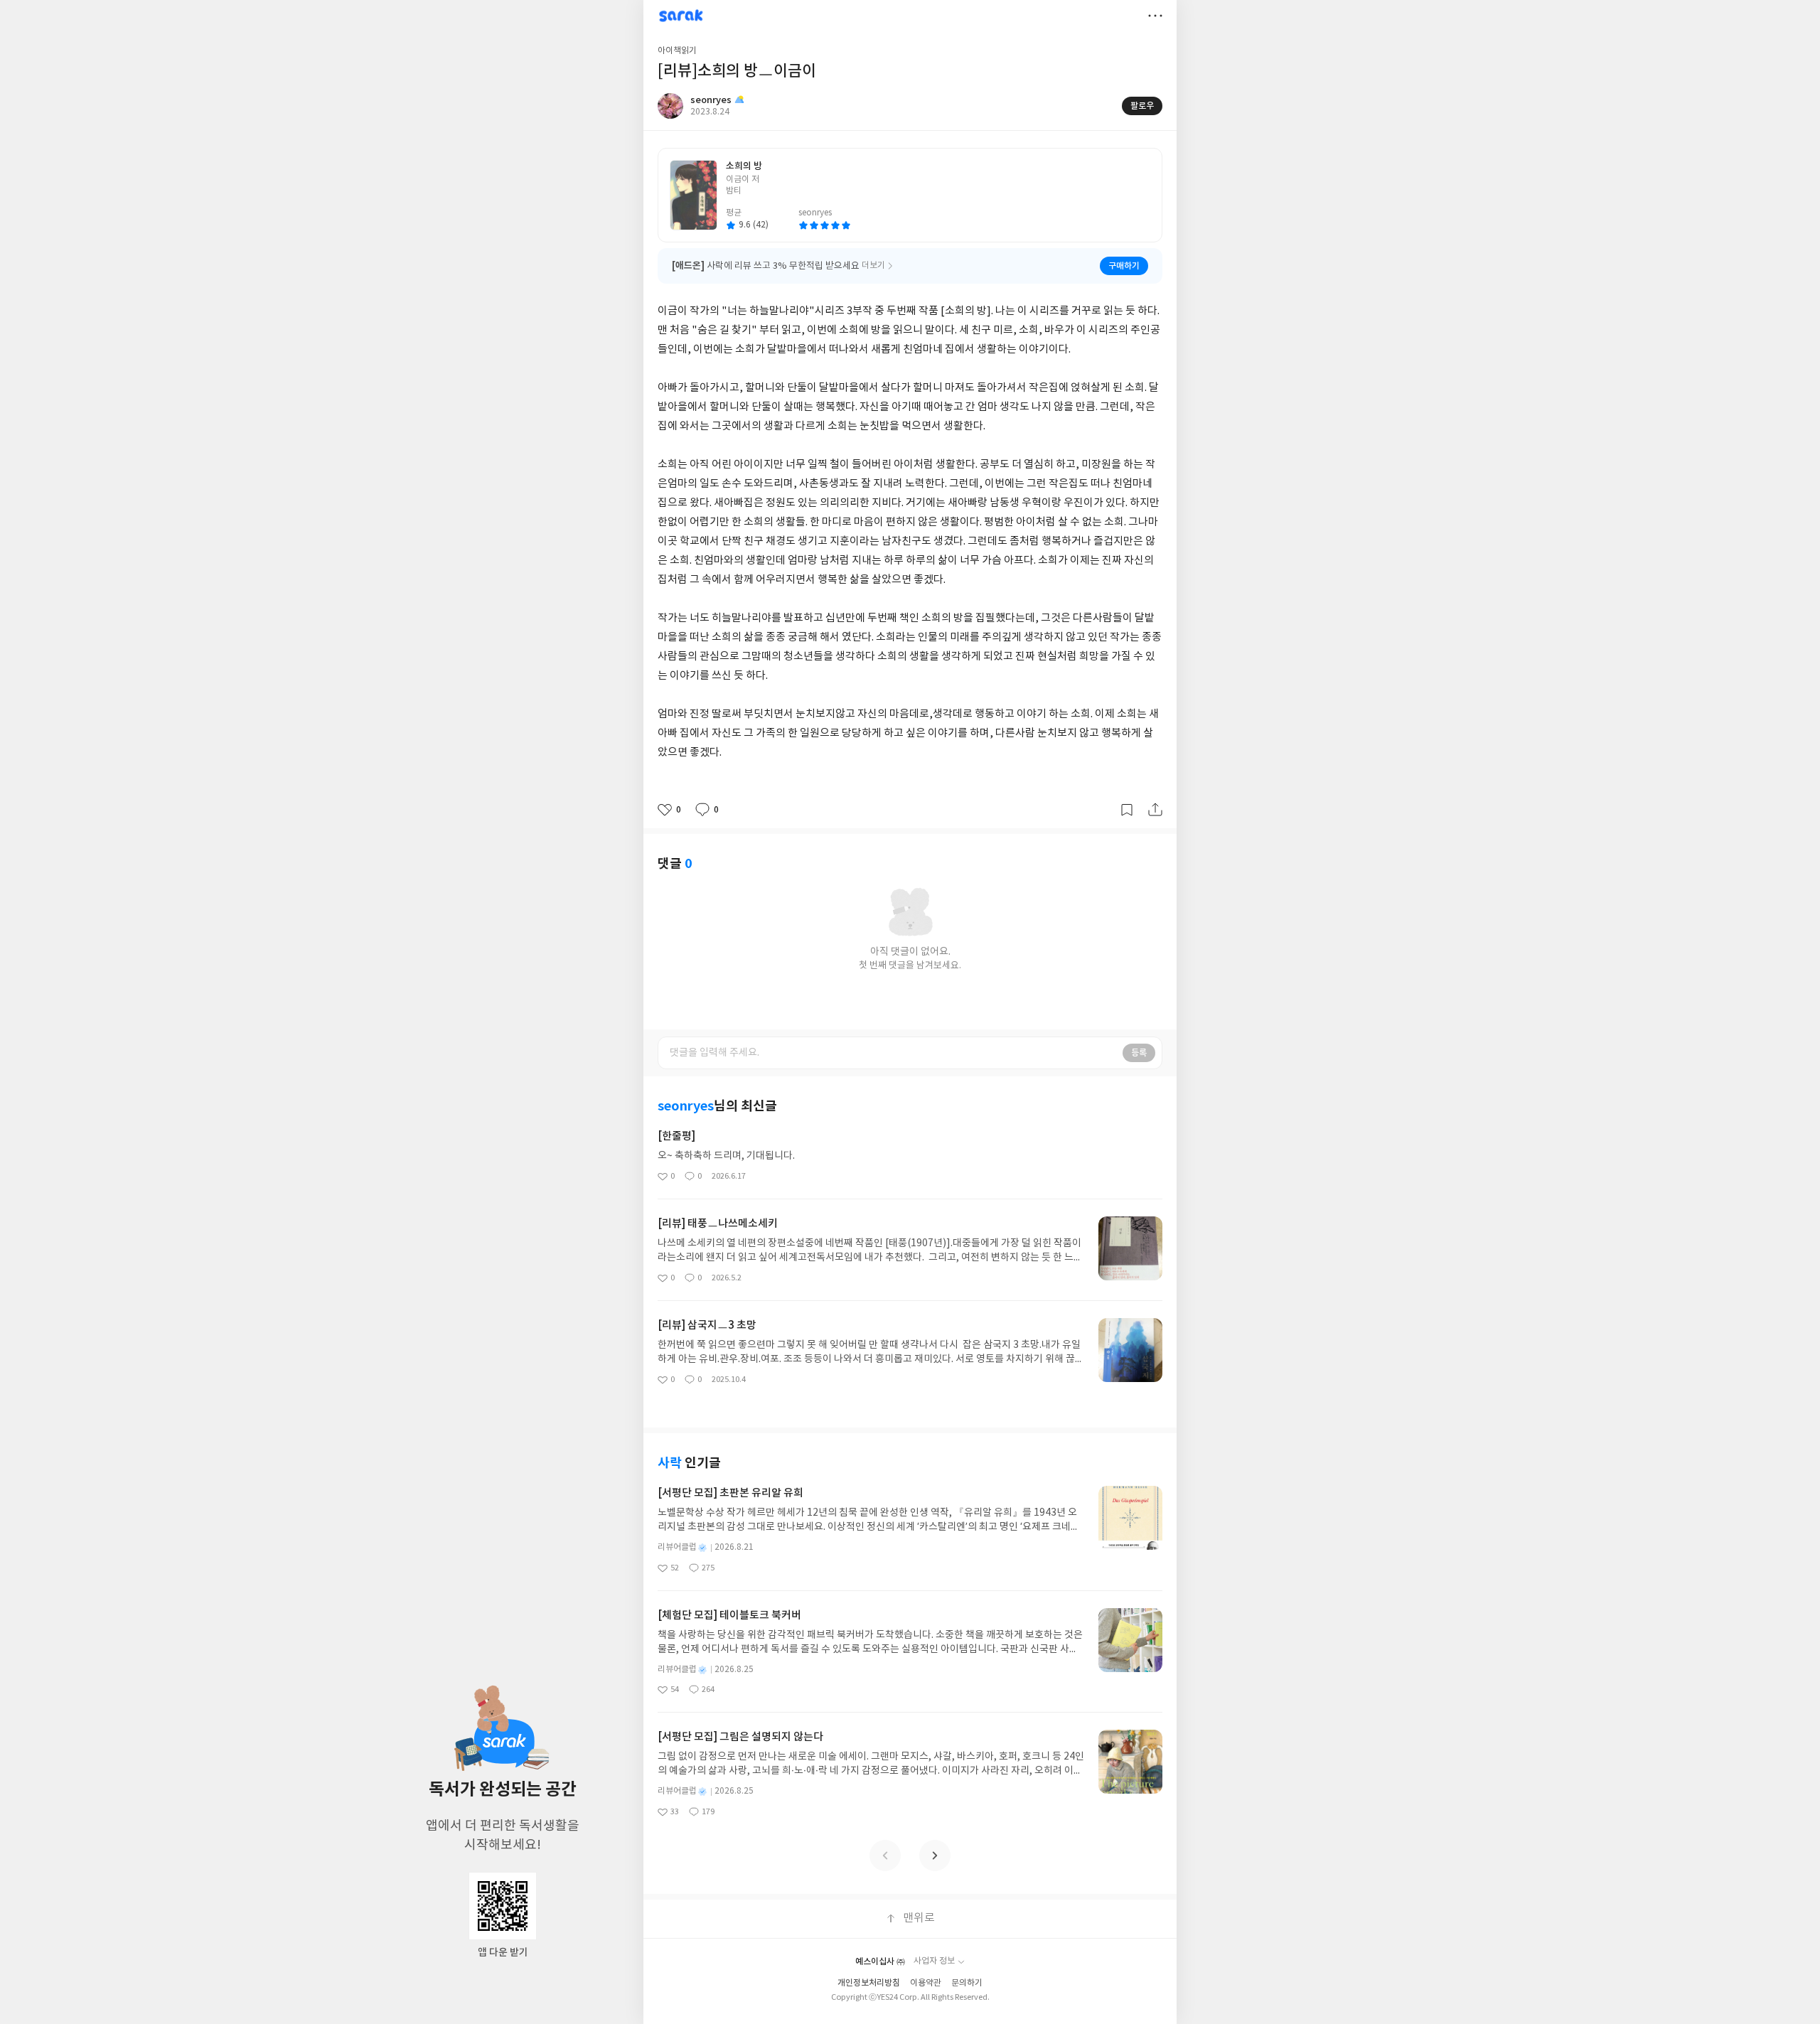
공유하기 (1155, 810)
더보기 (1155, 16)
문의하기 (967, 1983)
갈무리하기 (1127, 810)
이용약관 (926, 1983)
